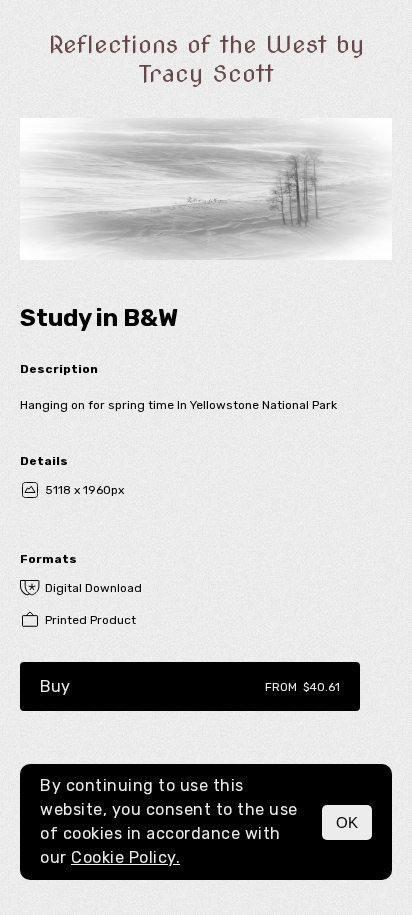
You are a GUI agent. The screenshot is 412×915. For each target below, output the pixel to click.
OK (347, 822)
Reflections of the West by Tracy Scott (206, 59)
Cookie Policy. (125, 857)
